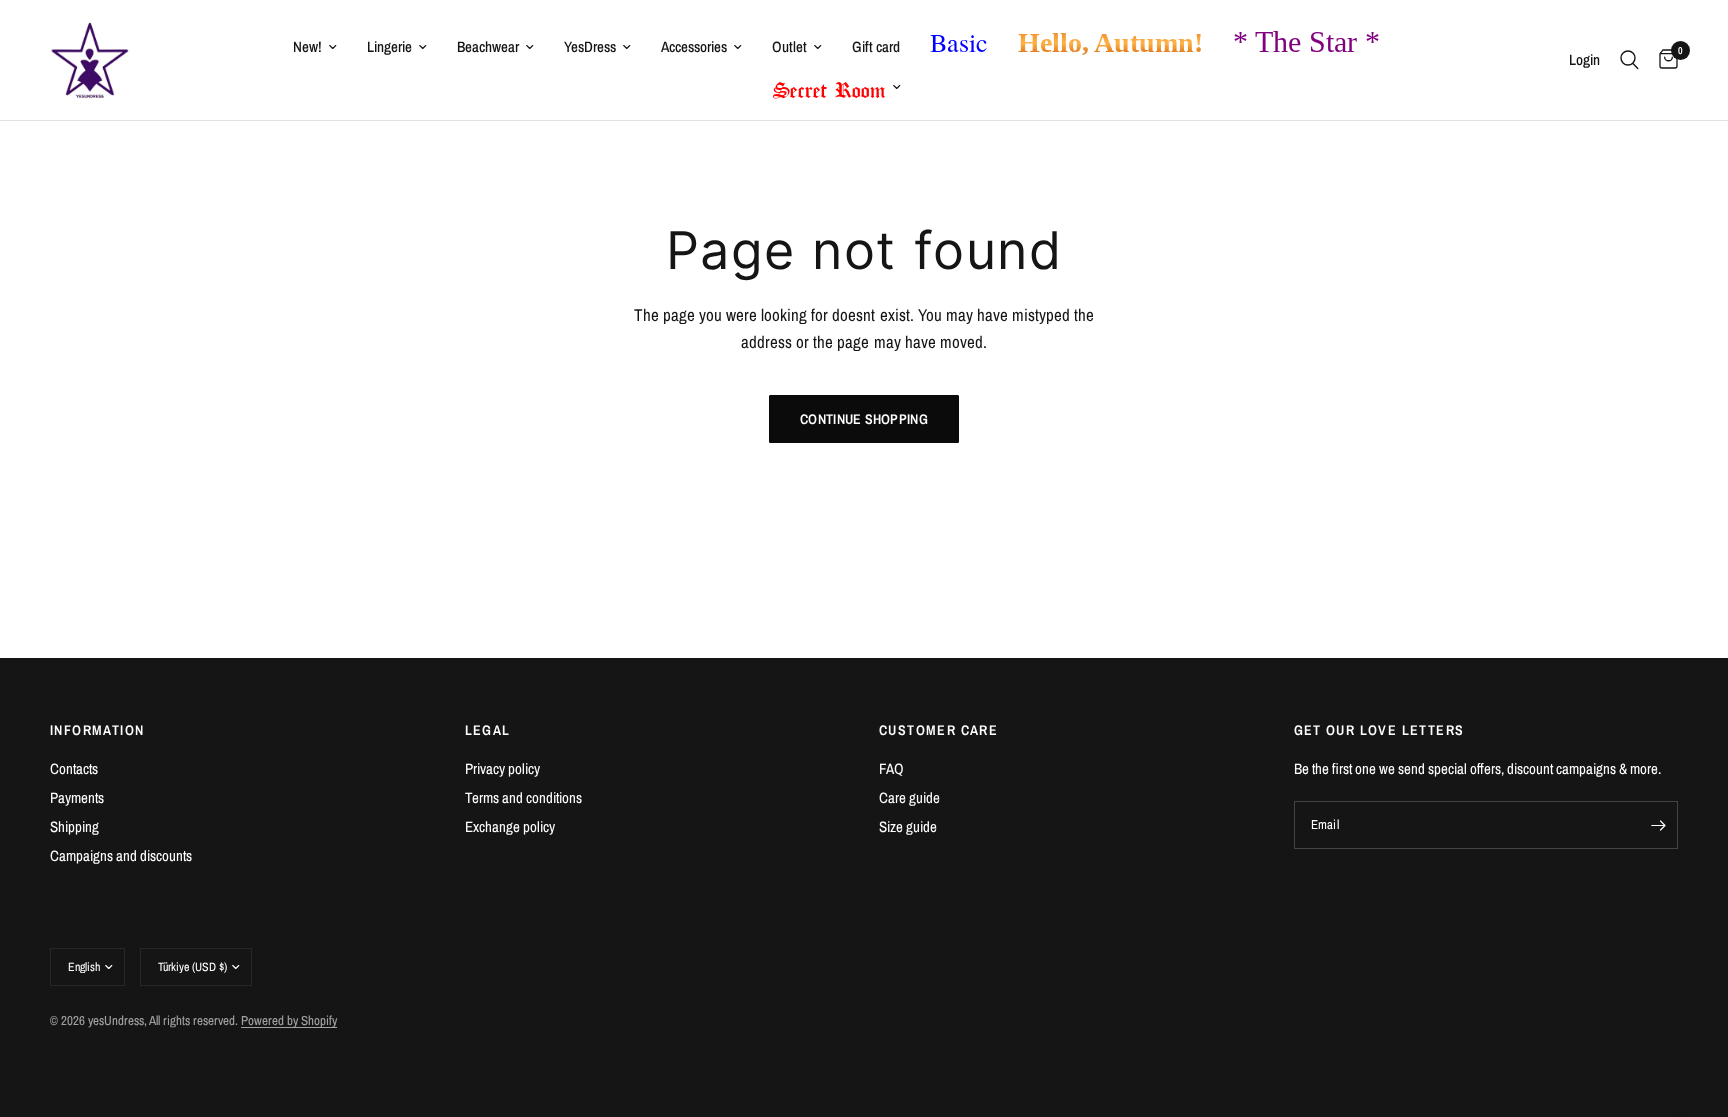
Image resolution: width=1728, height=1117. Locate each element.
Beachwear (488, 46)
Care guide (909, 797)
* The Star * (1306, 41)
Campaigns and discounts (121, 855)
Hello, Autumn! (1110, 42)
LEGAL (488, 730)
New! (307, 46)
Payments (77, 797)
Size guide (908, 826)
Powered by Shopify (289, 1020)
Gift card (876, 46)
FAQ (891, 768)
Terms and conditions (523, 797)
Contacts (74, 768)
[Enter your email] (1658, 825)
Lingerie (389, 46)
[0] (1663, 60)
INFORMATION (97, 730)
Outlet (789, 46)
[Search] (1629, 60)
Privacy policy (502, 768)
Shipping (74, 826)
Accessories (694, 46)
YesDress (590, 46)
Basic (959, 42)
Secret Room (829, 86)
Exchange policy (510, 826)
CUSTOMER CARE (938, 730)
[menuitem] (315, 47)
